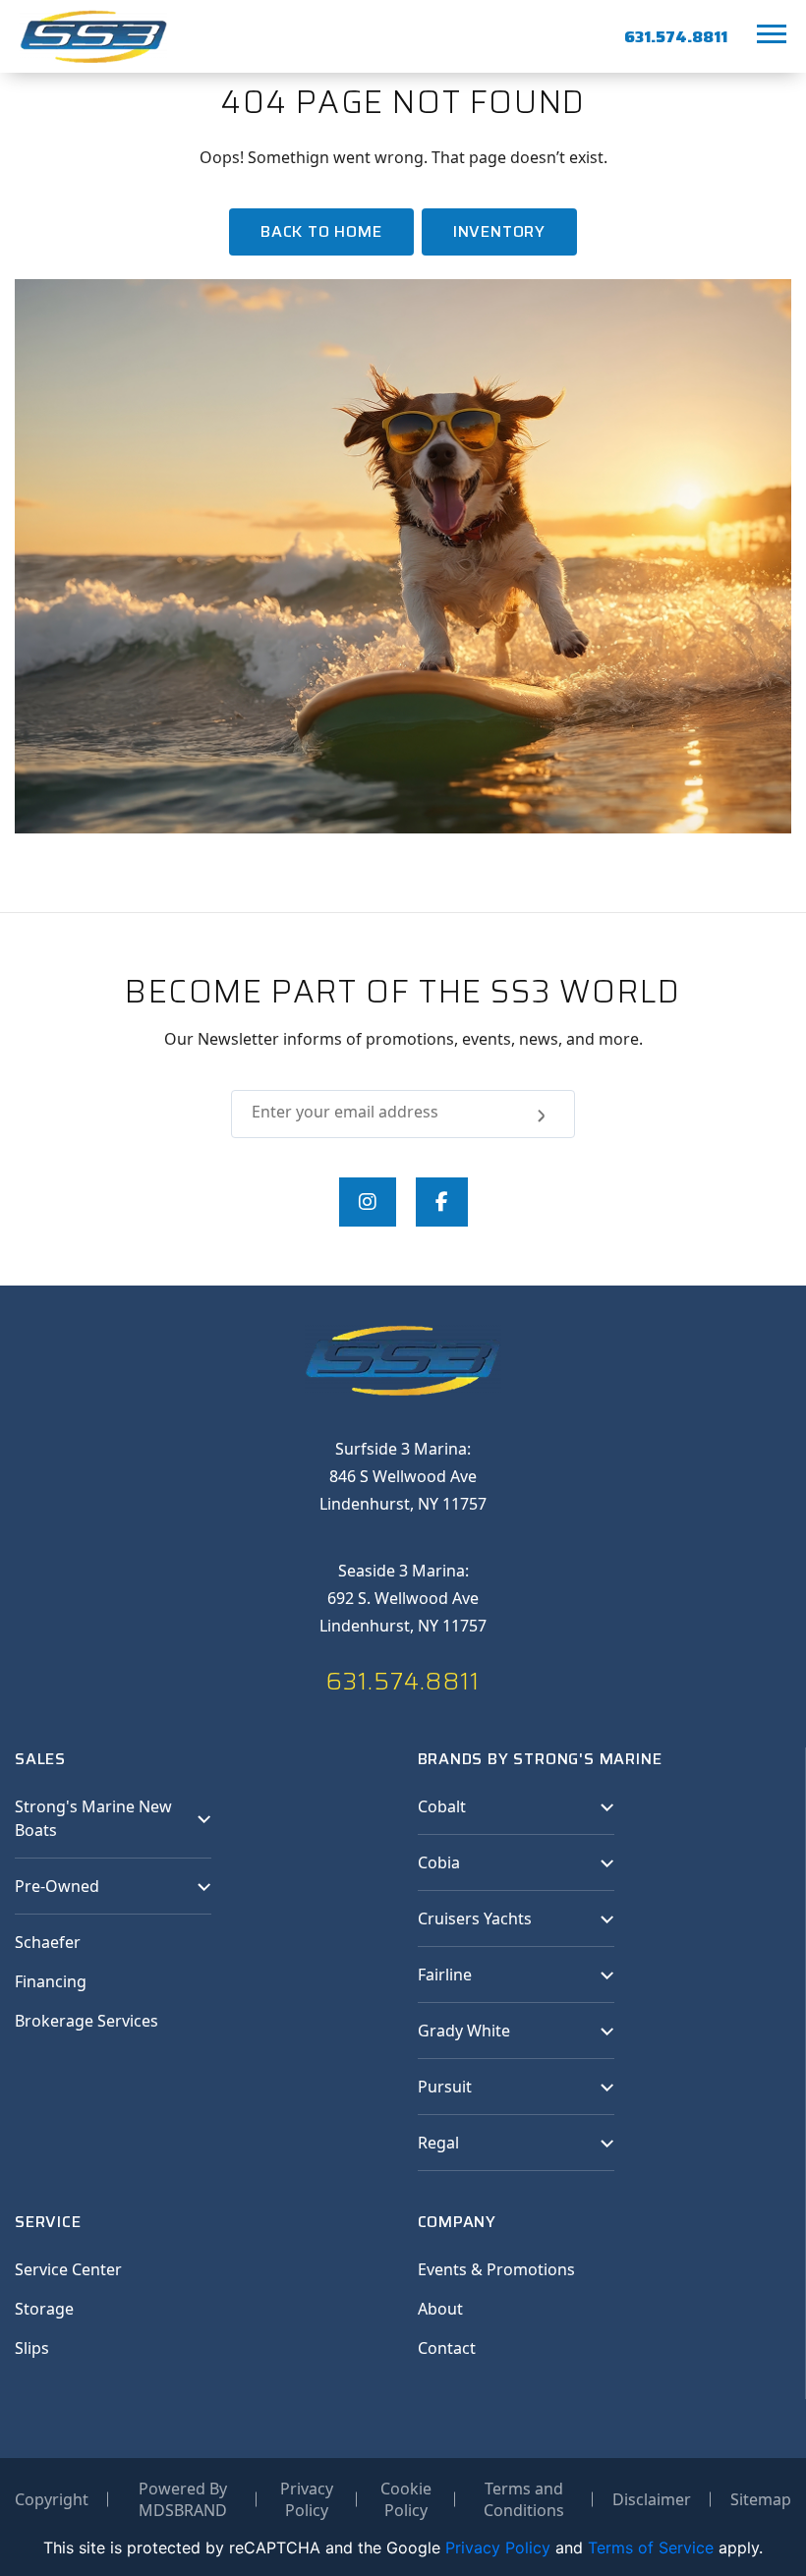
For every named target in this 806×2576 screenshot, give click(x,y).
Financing (51, 1981)
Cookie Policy (406, 2499)
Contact (447, 2348)
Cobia (439, 1862)
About (440, 2309)
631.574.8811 (676, 37)
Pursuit (445, 2087)
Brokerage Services (86, 2021)
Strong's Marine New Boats (93, 1818)
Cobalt (442, 1806)
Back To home (321, 231)
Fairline (445, 1975)
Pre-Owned (57, 1886)
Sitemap (761, 2499)
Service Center (68, 2269)
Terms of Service (651, 2547)
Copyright (52, 2499)
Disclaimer (652, 2499)
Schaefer (48, 1942)
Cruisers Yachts (475, 1918)
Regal (438, 2143)
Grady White (464, 2031)
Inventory (499, 231)
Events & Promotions (496, 2269)
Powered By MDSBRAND (183, 2499)
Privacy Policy (307, 2499)
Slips (32, 2348)
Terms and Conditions (524, 2499)
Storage (44, 2309)
